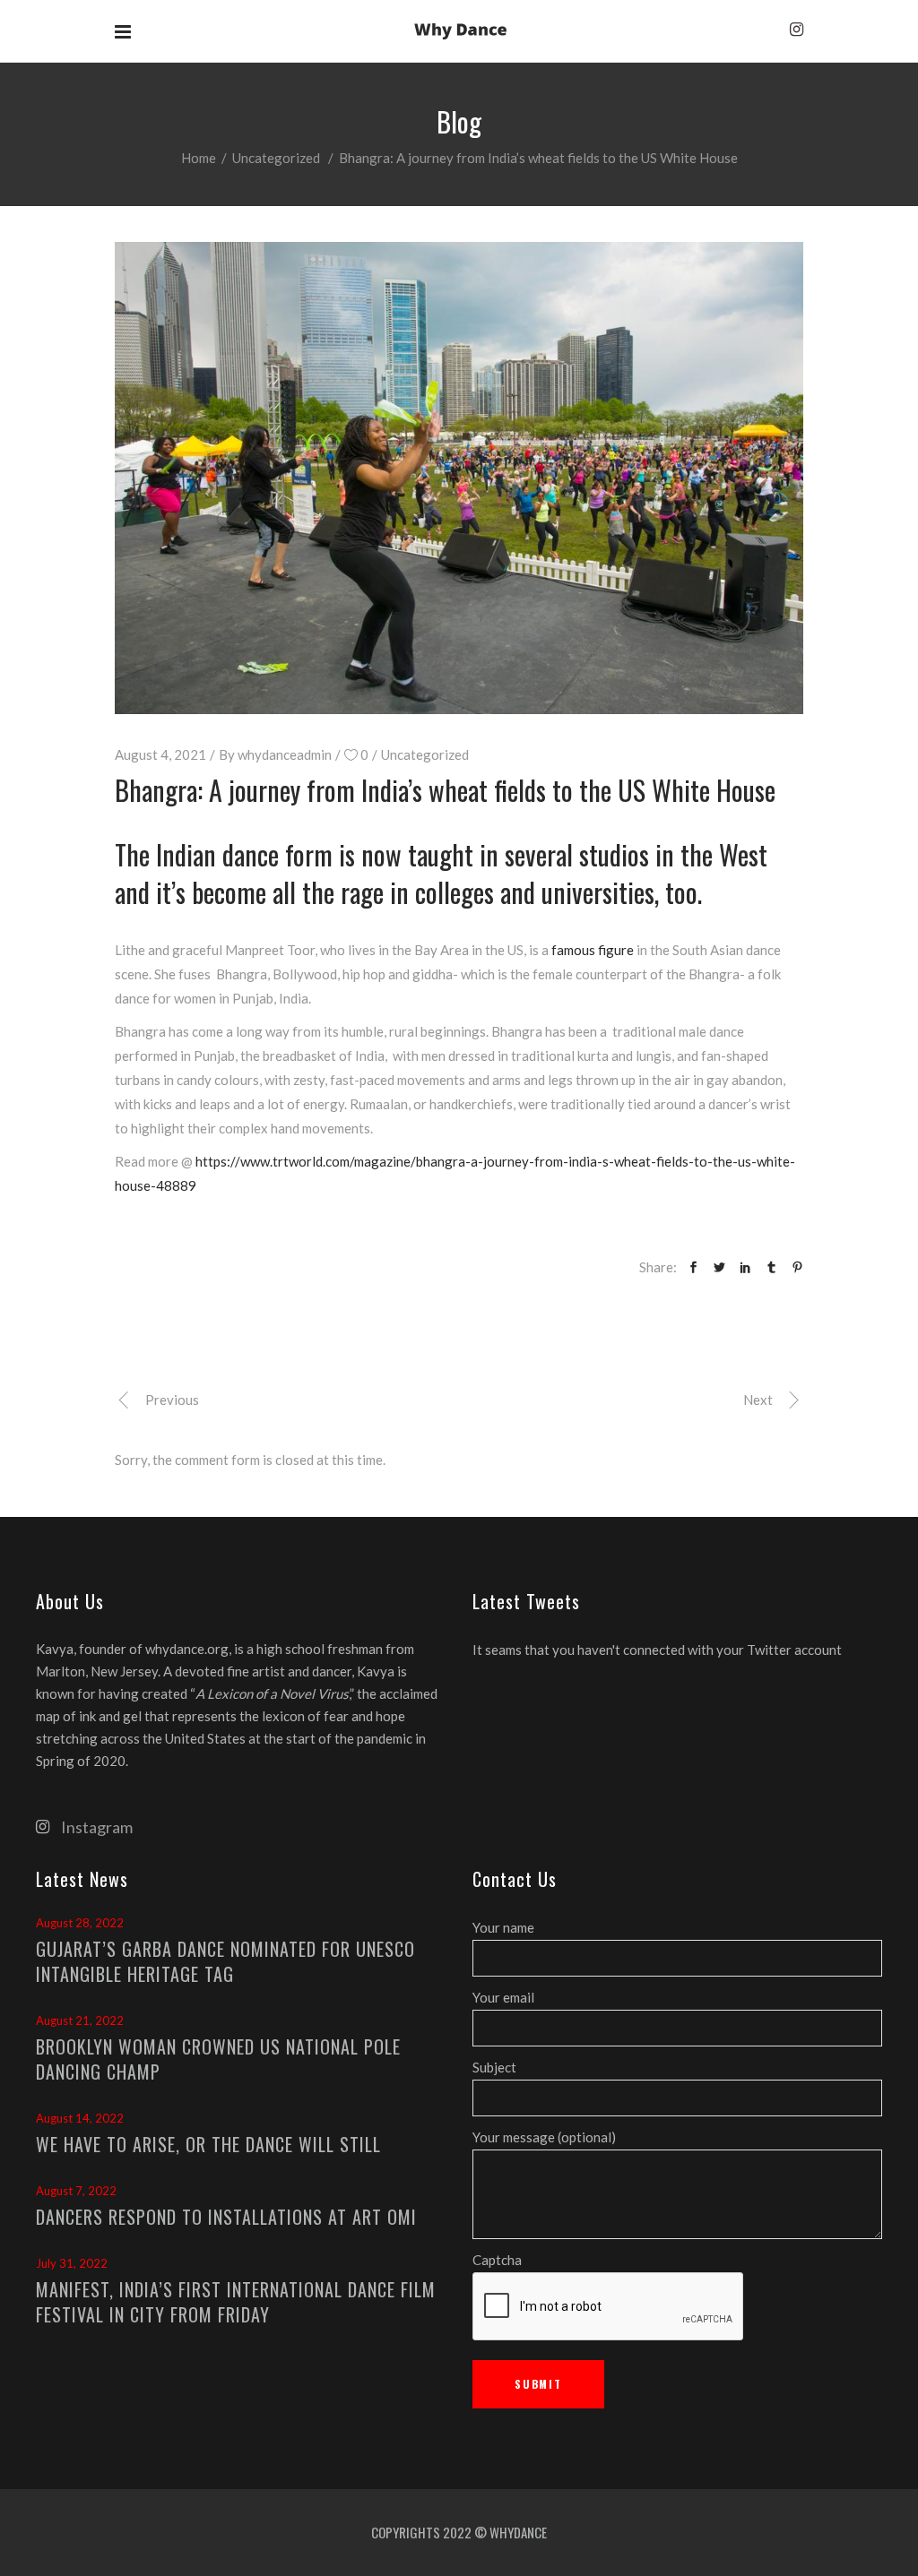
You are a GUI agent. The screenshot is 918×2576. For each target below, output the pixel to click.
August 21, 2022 (80, 2020)
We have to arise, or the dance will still (208, 2144)
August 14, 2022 (80, 2118)
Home (199, 158)
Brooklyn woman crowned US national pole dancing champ (218, 2059)
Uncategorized (276, 158)
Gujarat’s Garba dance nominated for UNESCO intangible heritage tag (225, 1961)
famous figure (593, 950)
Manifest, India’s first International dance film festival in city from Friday (236, 2302)
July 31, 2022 (72, 2263)
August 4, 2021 (160, 754)
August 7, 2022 (76, 2191)
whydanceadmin (285, 754)
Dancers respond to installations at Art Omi (226, 2217)
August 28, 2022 (80, 1923)
